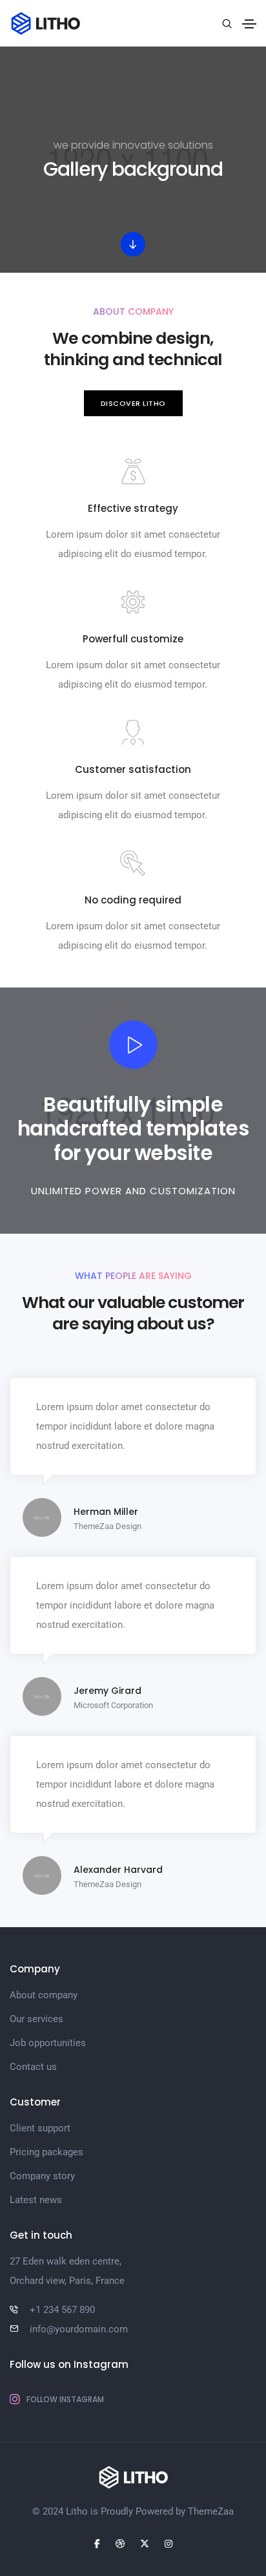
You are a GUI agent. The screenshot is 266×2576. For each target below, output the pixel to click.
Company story (42, 2176)
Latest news (36, 2200)
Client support (40, 2128)
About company (44, 1995)
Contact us (33, 2067)
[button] (133, 404)
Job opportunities (48, 2043)
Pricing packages (46, 2152)
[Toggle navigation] (249, 24)
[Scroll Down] (133, 244)
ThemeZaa (211, 2511)
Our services (36, 2019)
